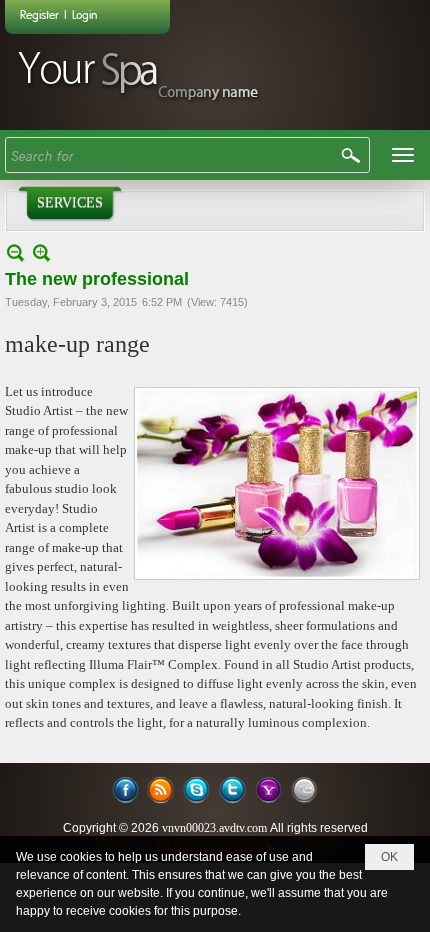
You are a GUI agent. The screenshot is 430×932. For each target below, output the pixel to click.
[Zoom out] (41, 252)
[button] (403, 155)
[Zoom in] (15, 252)
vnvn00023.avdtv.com (214, 828)
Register (39, 14)
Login (84, 14)
